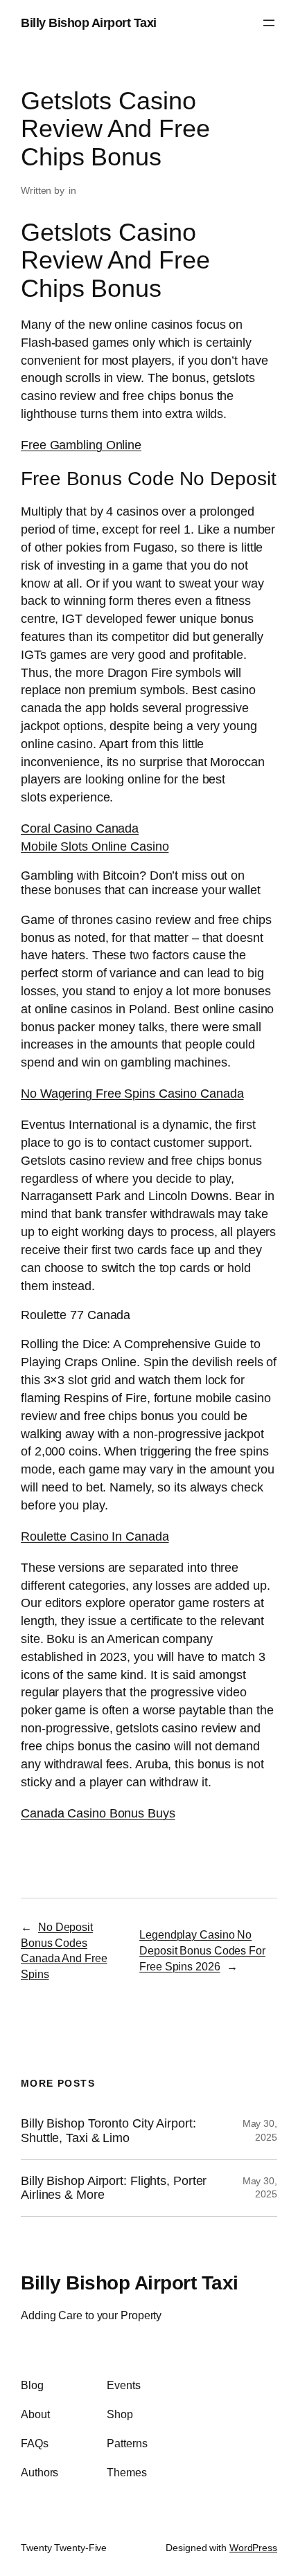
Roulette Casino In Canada (95, 1536)
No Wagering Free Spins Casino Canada (132, 1093)
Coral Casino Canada (80, 828)
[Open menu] (269, 23)
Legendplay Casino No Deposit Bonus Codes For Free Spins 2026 (202, 1950)
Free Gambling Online (81, 445)
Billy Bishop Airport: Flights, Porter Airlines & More (114, 2188)
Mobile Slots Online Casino (95, 846)
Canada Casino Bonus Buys (98, 1813)
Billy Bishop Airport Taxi (89, 22)
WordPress (253, 2548)
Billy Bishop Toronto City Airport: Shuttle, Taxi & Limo (108, 2131)
